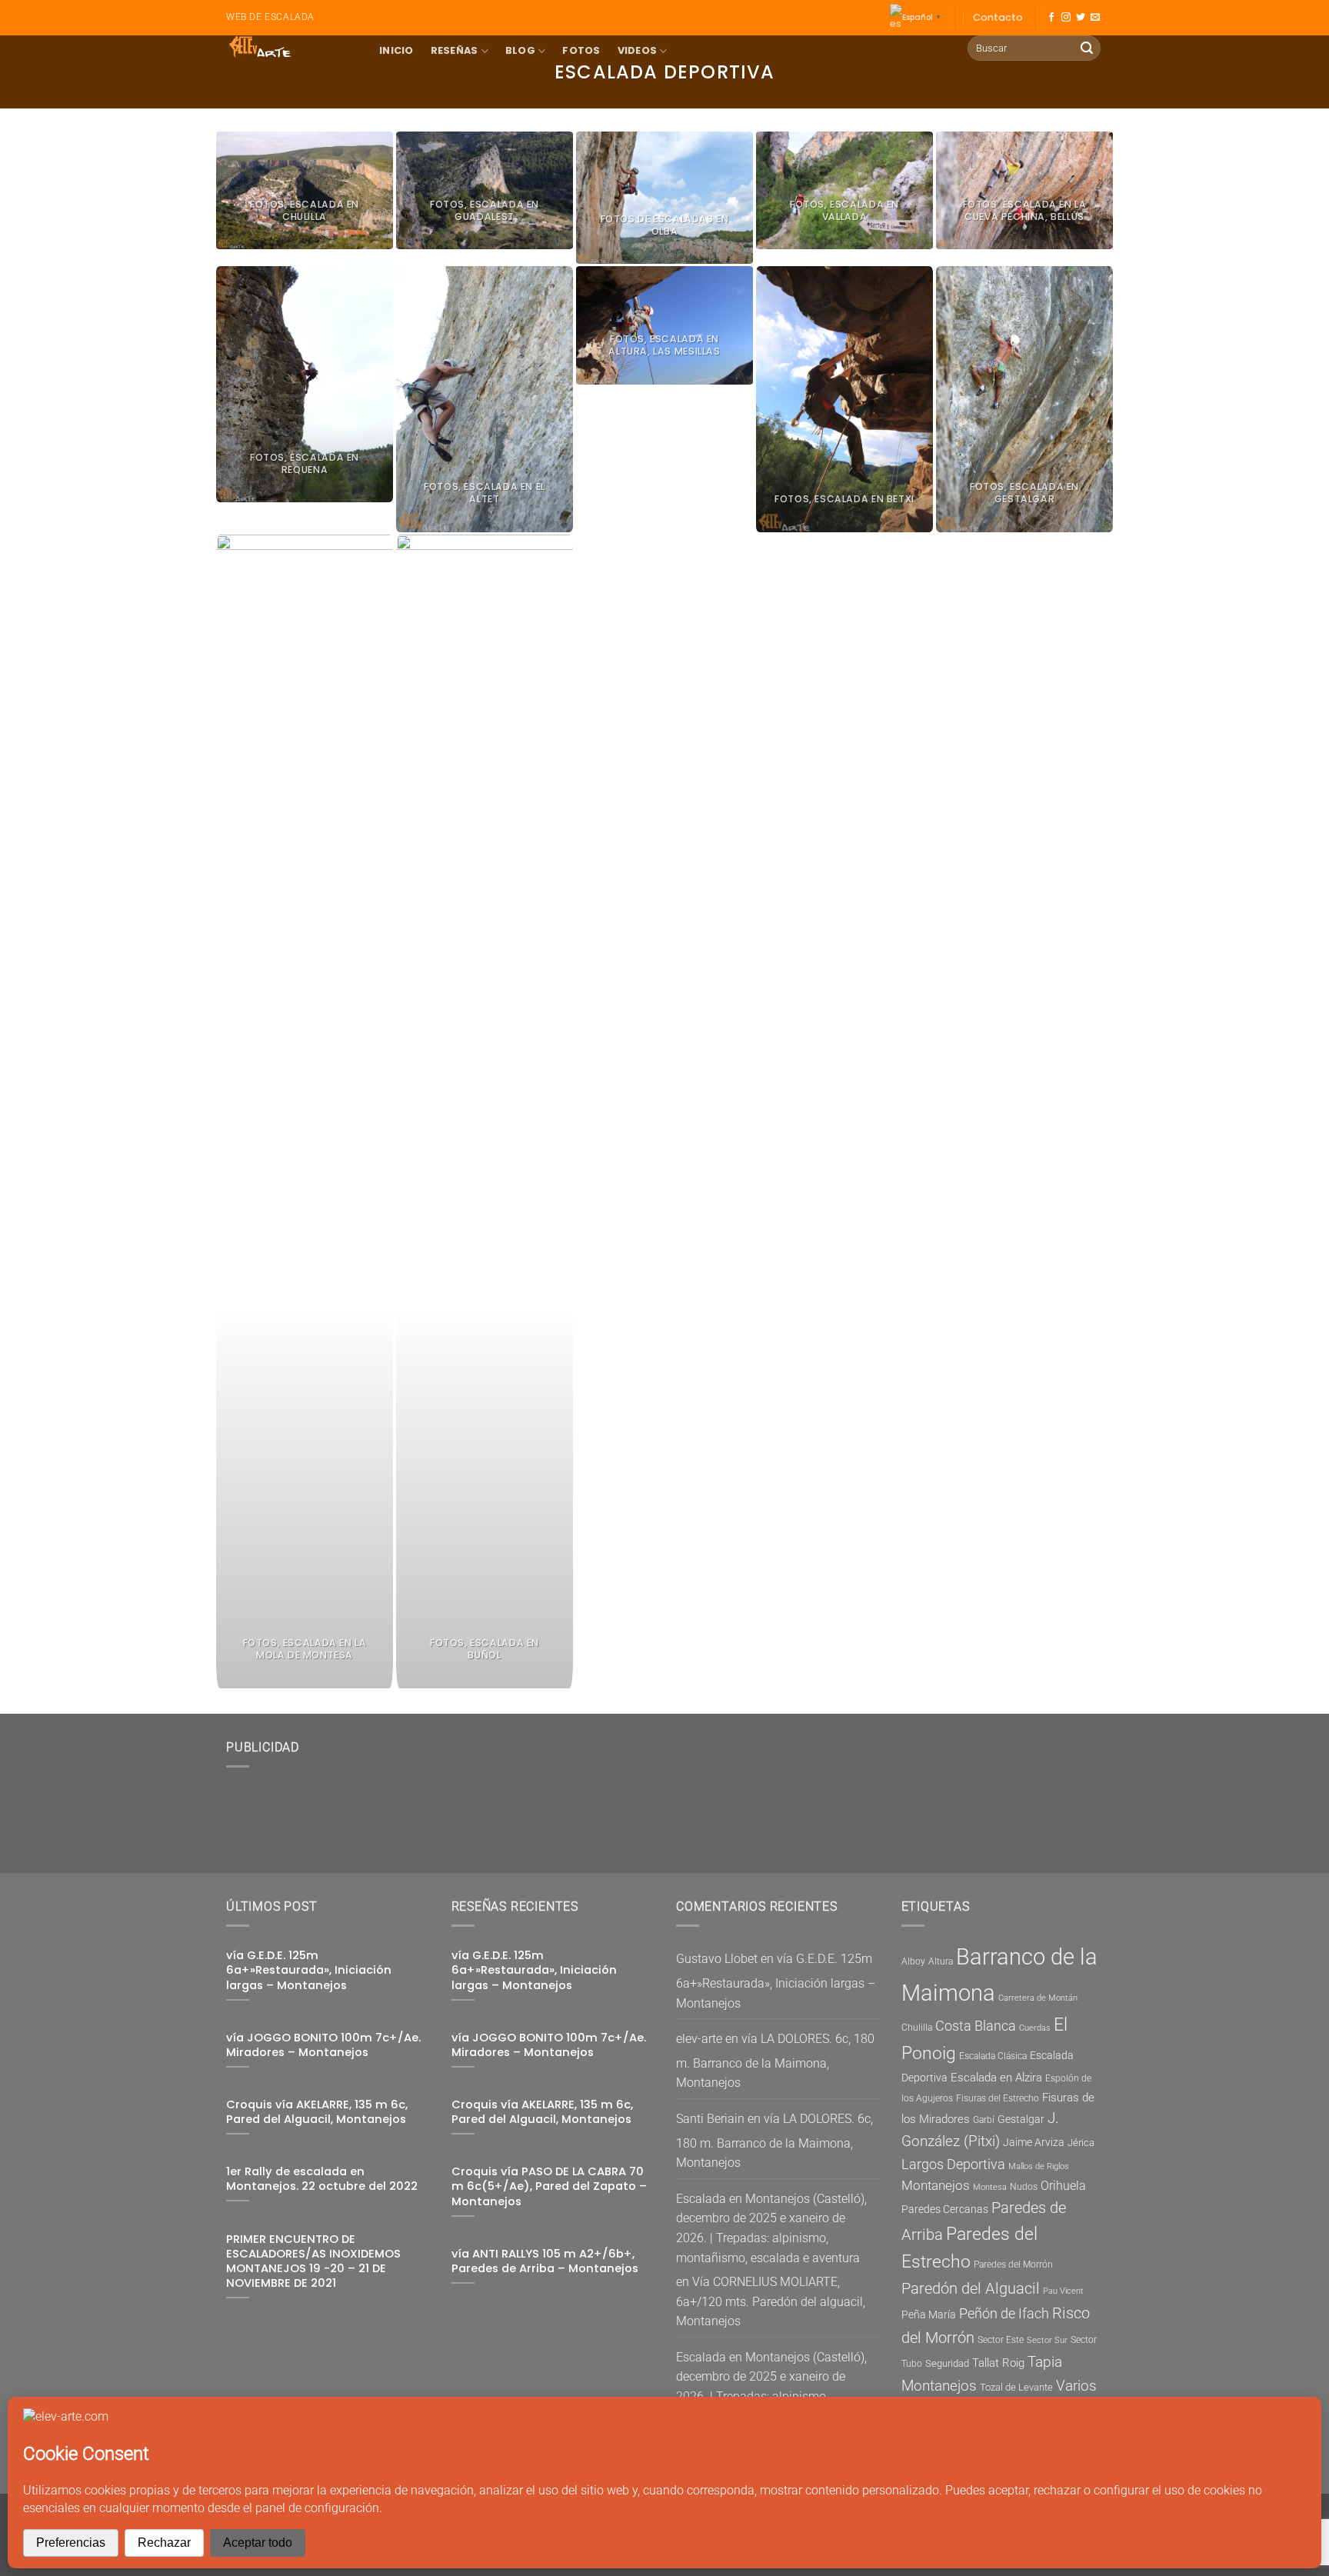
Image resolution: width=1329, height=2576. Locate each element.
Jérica (1081, 2143)
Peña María (929, 2314)
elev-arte (699, 2039)
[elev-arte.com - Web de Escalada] (291, 47)
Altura (941, 1961)
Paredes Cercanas (945, 2209)
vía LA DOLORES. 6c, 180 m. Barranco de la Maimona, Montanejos (775, 2061)
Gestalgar (1021, 2119)
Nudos (1024, 2187)
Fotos (581, 50)
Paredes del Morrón (1013, 2264)
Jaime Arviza (1034, 2142)
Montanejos (936, 2185)
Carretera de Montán (1038, 1998)
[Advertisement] (549, 1815)
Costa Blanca (976, 2026)
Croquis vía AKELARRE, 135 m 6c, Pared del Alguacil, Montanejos (317, 2112)
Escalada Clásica (993, 2056)
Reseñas (455, 50)
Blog (520, 50)
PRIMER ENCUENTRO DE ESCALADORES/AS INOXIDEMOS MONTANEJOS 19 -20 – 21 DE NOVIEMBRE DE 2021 (313, 2261)
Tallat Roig (998, 2363)
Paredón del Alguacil (971, 2288)
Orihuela (1063, 2186)
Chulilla (917, 2028)
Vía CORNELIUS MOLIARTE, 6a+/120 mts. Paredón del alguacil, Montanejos (771, 2301)
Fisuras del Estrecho (998, 2098)
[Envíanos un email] (1095, 18)
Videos (638, 50)
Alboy (913, 1961)
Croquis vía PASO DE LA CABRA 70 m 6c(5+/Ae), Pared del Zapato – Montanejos (549, 2186)
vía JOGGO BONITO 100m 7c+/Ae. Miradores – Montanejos (323, 2045)
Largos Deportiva (953, 2164)
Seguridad (947, 2363)
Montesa (990, 2187)
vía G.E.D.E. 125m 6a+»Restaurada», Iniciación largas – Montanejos (309, 1970)
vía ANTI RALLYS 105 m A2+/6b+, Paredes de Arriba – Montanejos (545, 2261)
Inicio (396, 50)
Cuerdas (1035, 2028)
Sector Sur (1047, 2340)
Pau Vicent (1063, 2291)
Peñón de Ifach (1004, 2313)
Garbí (984, 2120)
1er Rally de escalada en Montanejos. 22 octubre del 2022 (322, 2179)
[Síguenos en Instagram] (1066, 18)
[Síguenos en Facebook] (1051, 18)
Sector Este (1001, 2340)
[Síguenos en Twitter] (1081, 18)
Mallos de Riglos (1039, 2166)
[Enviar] (1087, 48)
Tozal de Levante (1016, 2387)
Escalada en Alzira (996, 2078)
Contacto (998, 17)
